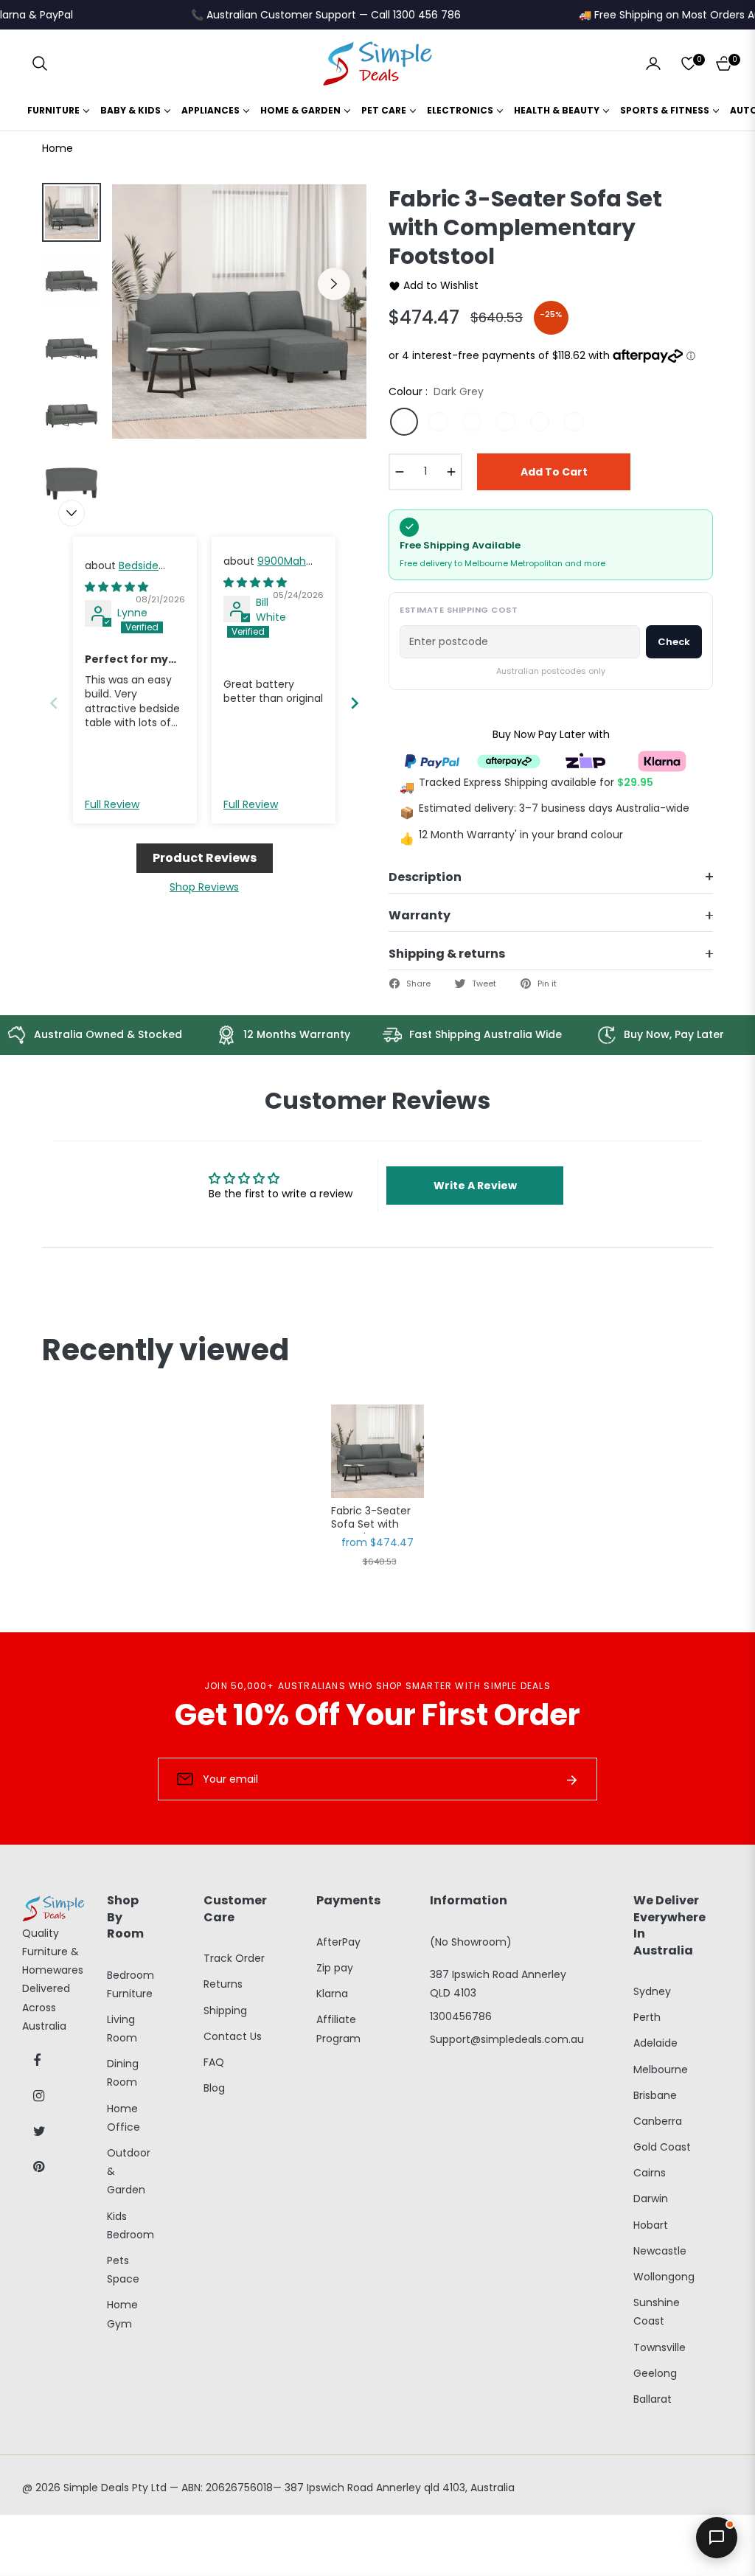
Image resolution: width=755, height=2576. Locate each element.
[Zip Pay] (585, 760)
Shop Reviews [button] (204, 887)
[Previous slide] (54, 703)
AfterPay (338, 1942)
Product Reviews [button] (205, 858)
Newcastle (660, 2251)
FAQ (214, 2062)
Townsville (660, 2347)
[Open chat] (717, 2538)
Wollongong (664, 2277)
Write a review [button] (475, 1186)
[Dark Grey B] (540, 422)
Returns (223, 1984)
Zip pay (335, 1968)
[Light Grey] (574, 422)
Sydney (652, 1991)
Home (58, 148)
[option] (239, 311)
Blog (214, 2088)
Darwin (651, 2199)
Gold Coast (662, 2147)
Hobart (651, 2225)
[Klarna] (662, 760)
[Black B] (472, 422)
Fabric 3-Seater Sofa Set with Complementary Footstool (374, 1519)
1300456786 (461, 2016)
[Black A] (438, 422)
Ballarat (653, 2399)
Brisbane (655, 2095)
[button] (40, 63)
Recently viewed (166, 1350)
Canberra (658, 2121)
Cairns (650, 2173)
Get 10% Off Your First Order (377, 1715)
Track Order (234, 1958)
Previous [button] (145, 284)
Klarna (332, 1994)
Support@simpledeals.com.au (507, 2039)
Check (674, 642)
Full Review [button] (112, 805)
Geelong (655, 2373)
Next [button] (334, 284)
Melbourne (661, 2069)
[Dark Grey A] (506, 422)
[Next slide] (355, 703)
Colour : (436, 391)
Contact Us (233, 2036)
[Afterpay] (509, 760)
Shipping (225, 2011)
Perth (647, 2017)
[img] (116, 587)
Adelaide (655, 2043)
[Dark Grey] (404, 422)
